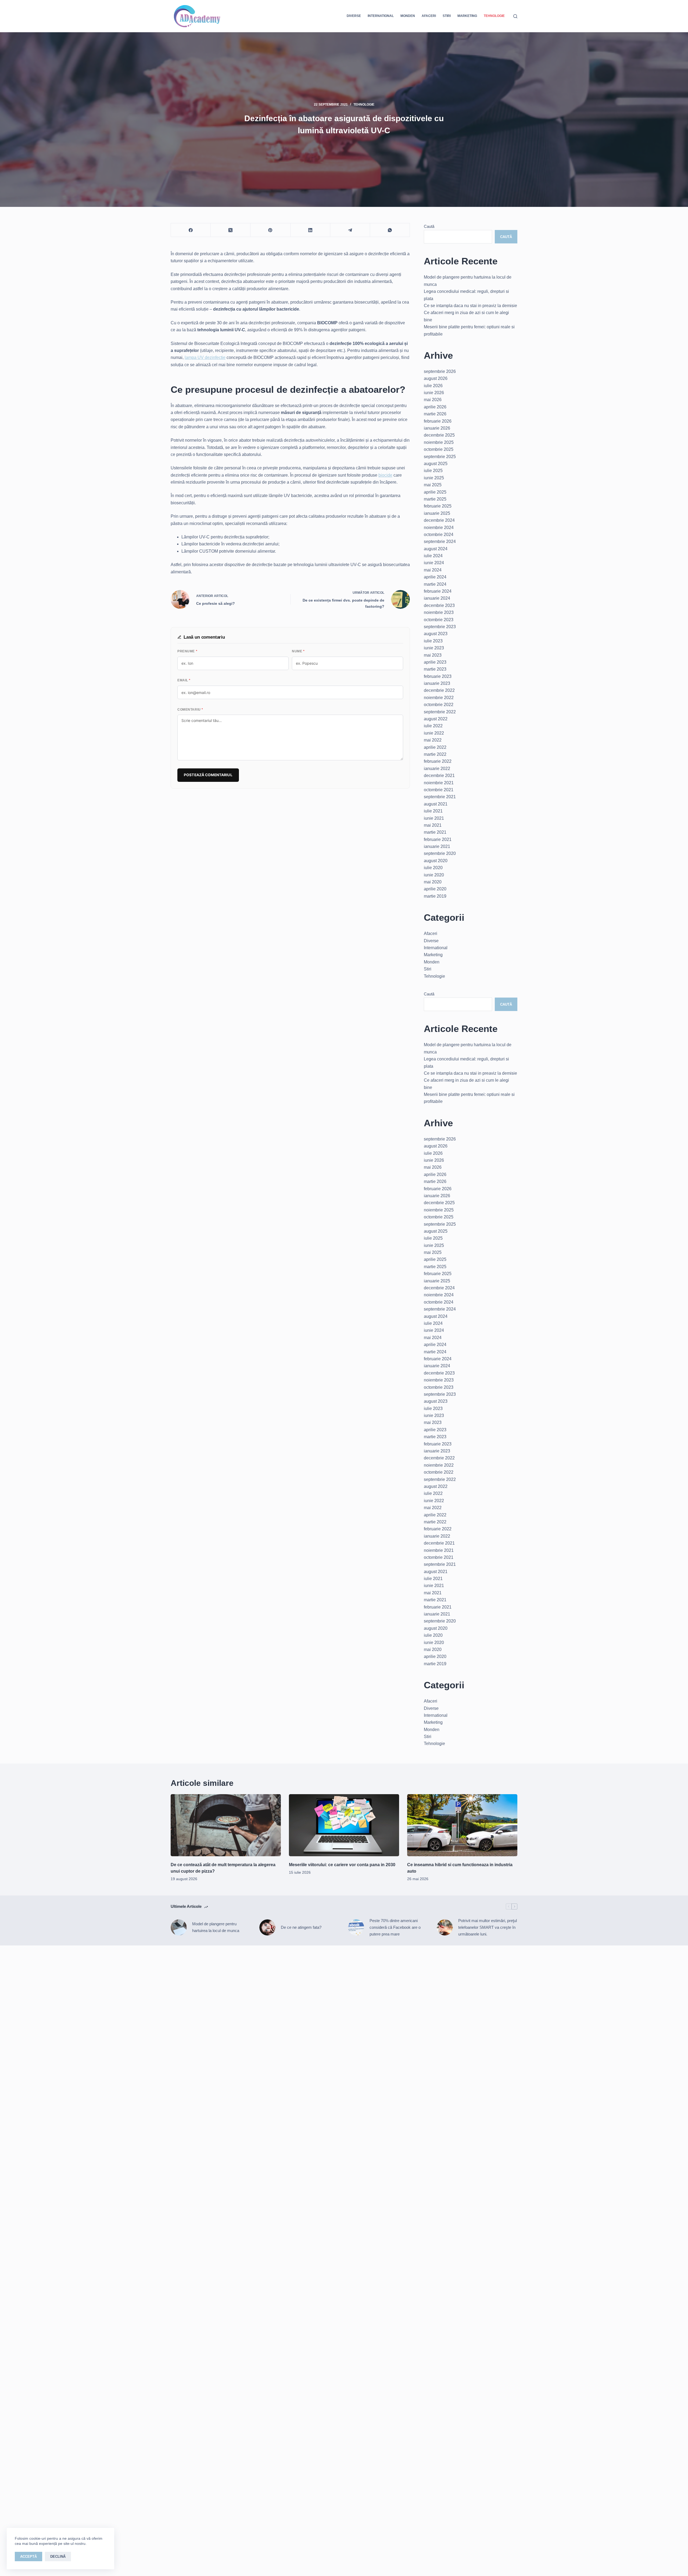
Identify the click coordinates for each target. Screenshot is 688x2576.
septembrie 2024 (440, 542)
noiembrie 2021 (439, 783)
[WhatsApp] (390, 230)
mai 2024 (433, 570)
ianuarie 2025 (437, 513)
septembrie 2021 (440, 797)
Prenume (187, 651)
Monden (408, 16)
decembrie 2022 (439, 690)
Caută (429, 226)
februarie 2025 (438, 506)
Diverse (354, 16)
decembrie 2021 (439, 776)
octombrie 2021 (439, 790)
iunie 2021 (434, 818)
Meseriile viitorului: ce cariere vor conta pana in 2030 (342, 1865)
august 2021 (436, 804)
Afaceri (429, 16)
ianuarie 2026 (437, 428)
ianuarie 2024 (437, 598)
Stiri (447, 16)
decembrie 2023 (439, 605)
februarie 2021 (438, 839)
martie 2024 (435, 584)
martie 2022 (435, 754)
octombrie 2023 (439, 620)
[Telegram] (350, 230)
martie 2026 (435, 414)
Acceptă (28, 2557)
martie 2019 (435, 896)
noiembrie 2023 (439, 612)
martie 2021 (435, 832)
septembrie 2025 (440, 457)
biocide (385, 475)
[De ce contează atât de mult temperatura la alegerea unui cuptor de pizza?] (226, 1825)
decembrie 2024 (439, 520)
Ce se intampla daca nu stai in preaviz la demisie (470, 306)
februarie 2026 (438, 421)
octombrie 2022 (439, 705)
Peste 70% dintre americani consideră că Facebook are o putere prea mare (395, 1927)
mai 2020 (433, 882)
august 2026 (436, 378)
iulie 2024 (433, 556)
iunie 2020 (434, 875)
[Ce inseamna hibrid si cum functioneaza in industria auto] (462, 1825)
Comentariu (190, 710)
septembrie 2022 (440, 712)
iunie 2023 (434, 648)
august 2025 (436, 464)
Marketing (467, 16)
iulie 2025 (433, 471)
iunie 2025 (434, 478)
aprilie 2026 (435, 407)
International (381, 16)
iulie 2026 (433, 386)
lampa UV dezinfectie (205, 357)
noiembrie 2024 (439, 528)
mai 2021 (433, 825)
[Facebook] (191, 230)
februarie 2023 (438, 676)
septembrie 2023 (440, 627)
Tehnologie (494, 16)
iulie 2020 (433, 868)
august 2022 (436, 719)
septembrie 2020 (440, 853)
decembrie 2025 (439, 435)
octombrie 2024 (439, 535)
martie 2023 (435, 669)
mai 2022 (433, 740)
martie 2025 (435, 499)
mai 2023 (433, 655)
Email (184, 680)
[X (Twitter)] (231, 230)
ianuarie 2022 (437, 769)
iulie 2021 (433, 811)
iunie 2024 (434, 563)
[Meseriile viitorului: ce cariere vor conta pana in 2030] (344, 1825)
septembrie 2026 (440, 371)
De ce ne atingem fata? (301, 1927)
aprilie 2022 (435, 747)
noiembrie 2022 (439, 698)
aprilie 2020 (435, 889)
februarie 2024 (438, 591)
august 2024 (436, 549)
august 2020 (436, 861)
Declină (58, 2557)
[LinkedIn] (310, 230)
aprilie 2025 (435, 492)
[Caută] (515, 16)
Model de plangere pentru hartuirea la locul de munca (216, 1927)
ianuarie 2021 (437, 846)
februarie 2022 (438, 761)
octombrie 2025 (439, 449)
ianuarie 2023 (437, 683)
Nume (298, 651)
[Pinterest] (270, 230)
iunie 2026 (434, 393)
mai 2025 (433, 485)
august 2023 (436, 634)
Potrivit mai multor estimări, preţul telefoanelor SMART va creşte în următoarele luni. (488, 1927)
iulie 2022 (433, 726)
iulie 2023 (433, 641)
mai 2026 (433, 400)
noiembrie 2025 (439, 442)
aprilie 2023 (435, 662)
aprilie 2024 (435, 577)
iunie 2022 (434, 733)
